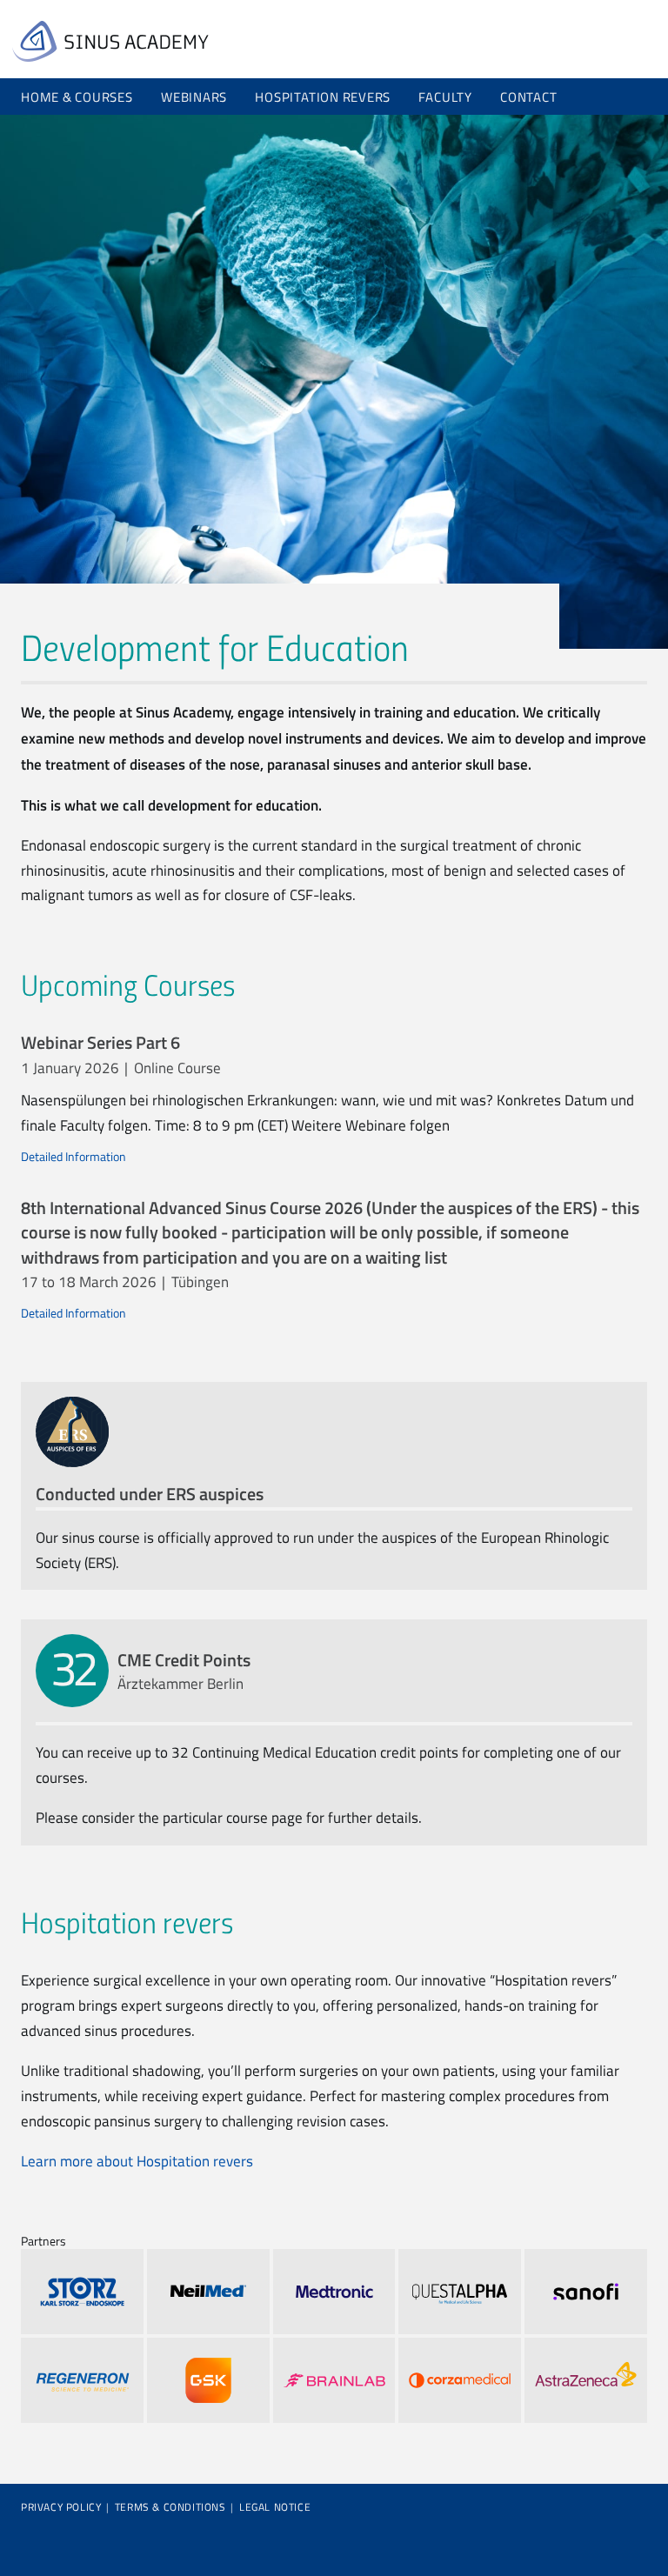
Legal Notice (275, 2507)
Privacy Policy (61, 2507)
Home (110, 41)
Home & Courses (77, 97)
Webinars (194, 97)
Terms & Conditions (170, 2507)
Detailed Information (73, 1156)
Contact (528, 97)
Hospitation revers (323, 97)
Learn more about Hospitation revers (137, 2161)
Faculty (445, 97)
